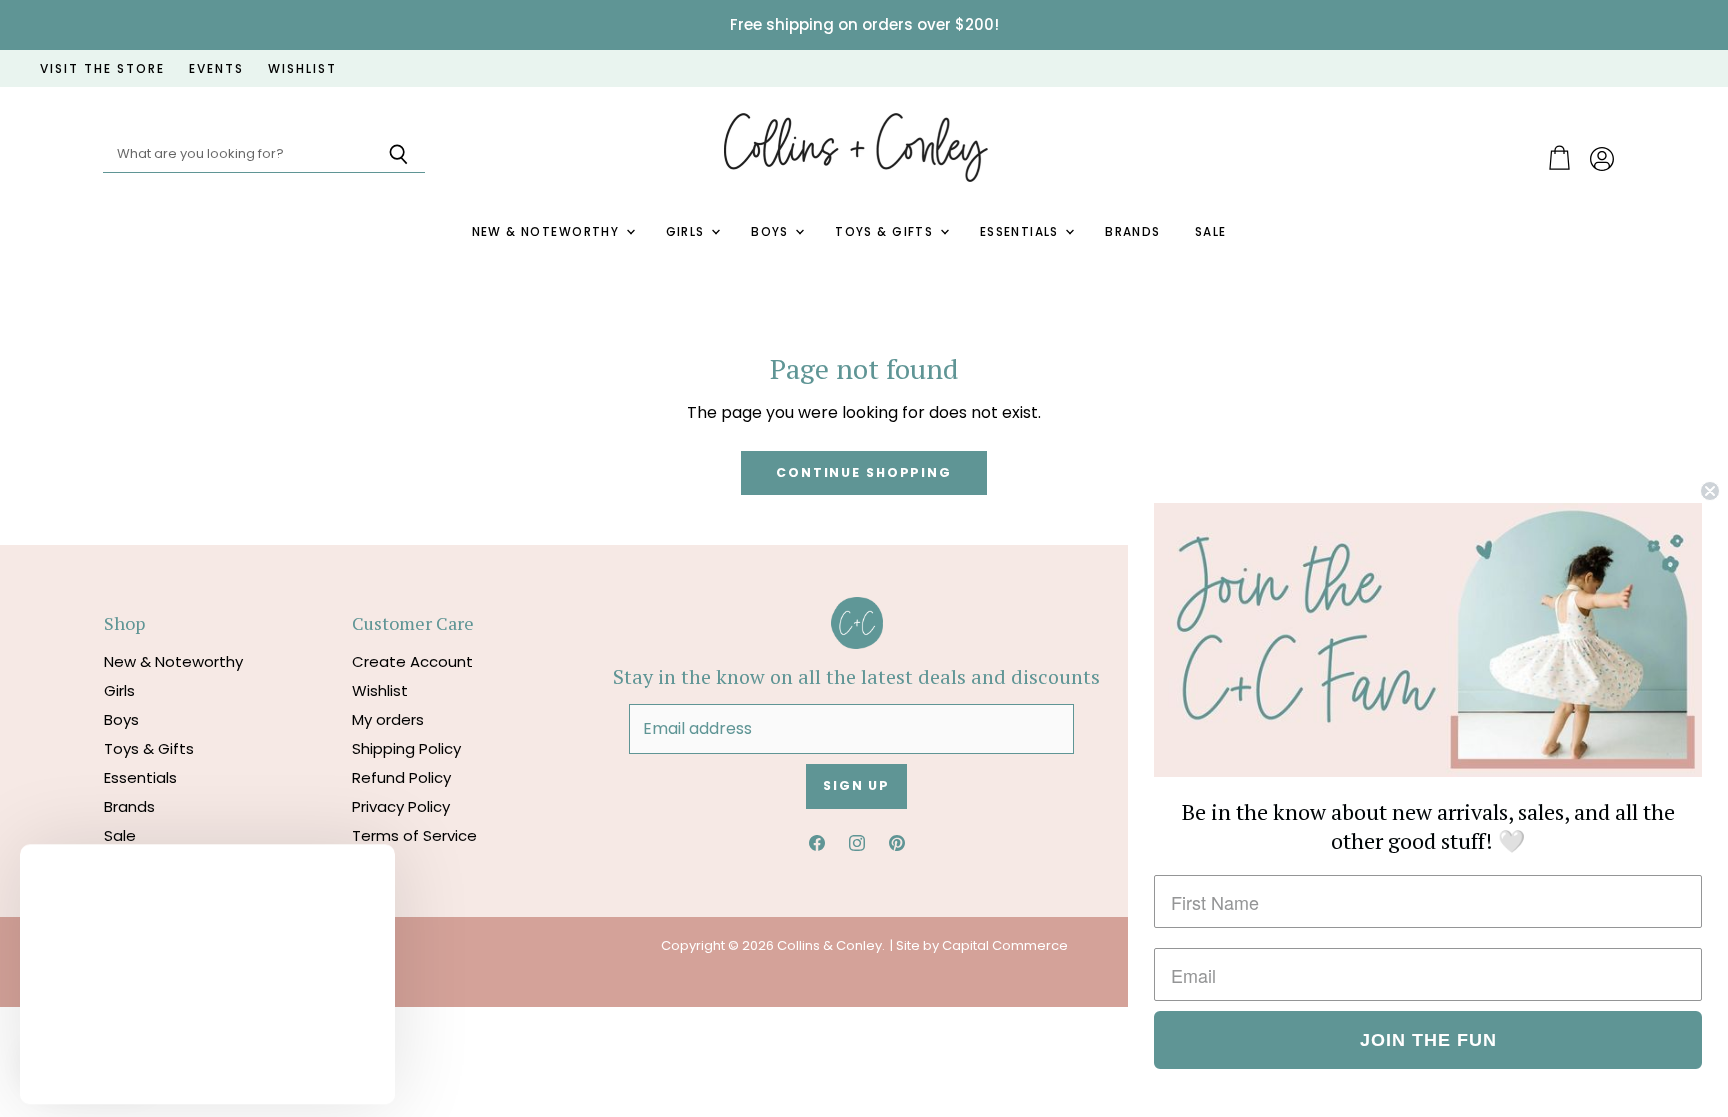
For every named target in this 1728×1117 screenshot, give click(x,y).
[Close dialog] (1710, 491)
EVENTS (216, 69)
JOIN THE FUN (1428, 1040)
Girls (688, 232)
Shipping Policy (406, 748)
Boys (772, 232)
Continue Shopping (864, 472)
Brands (1133, 232)
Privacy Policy (401, 806)
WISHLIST (302, 69)
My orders (388, 719)
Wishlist (380, 690)
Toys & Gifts (886, 232)
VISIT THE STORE (102, 69)
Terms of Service (414, 835)
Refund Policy (401, 777)
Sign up (856, 785)
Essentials (1022, 232)
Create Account (412, 661)
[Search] (398, 155)
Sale (1211, 232)
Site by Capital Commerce (982, 945)
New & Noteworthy (548, 232)
